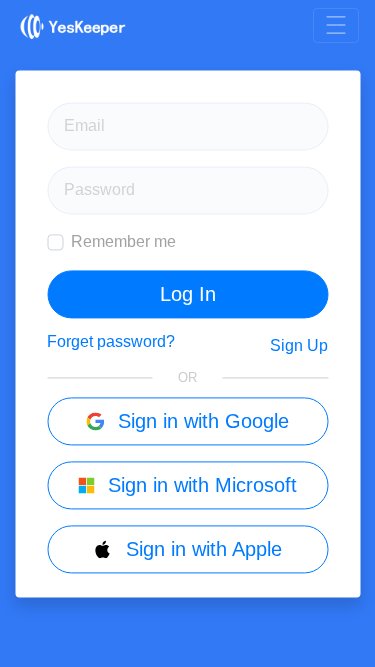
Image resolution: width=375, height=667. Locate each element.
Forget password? (111, 341)
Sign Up (299, 345)
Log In (188, 294)
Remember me (123, 241)
